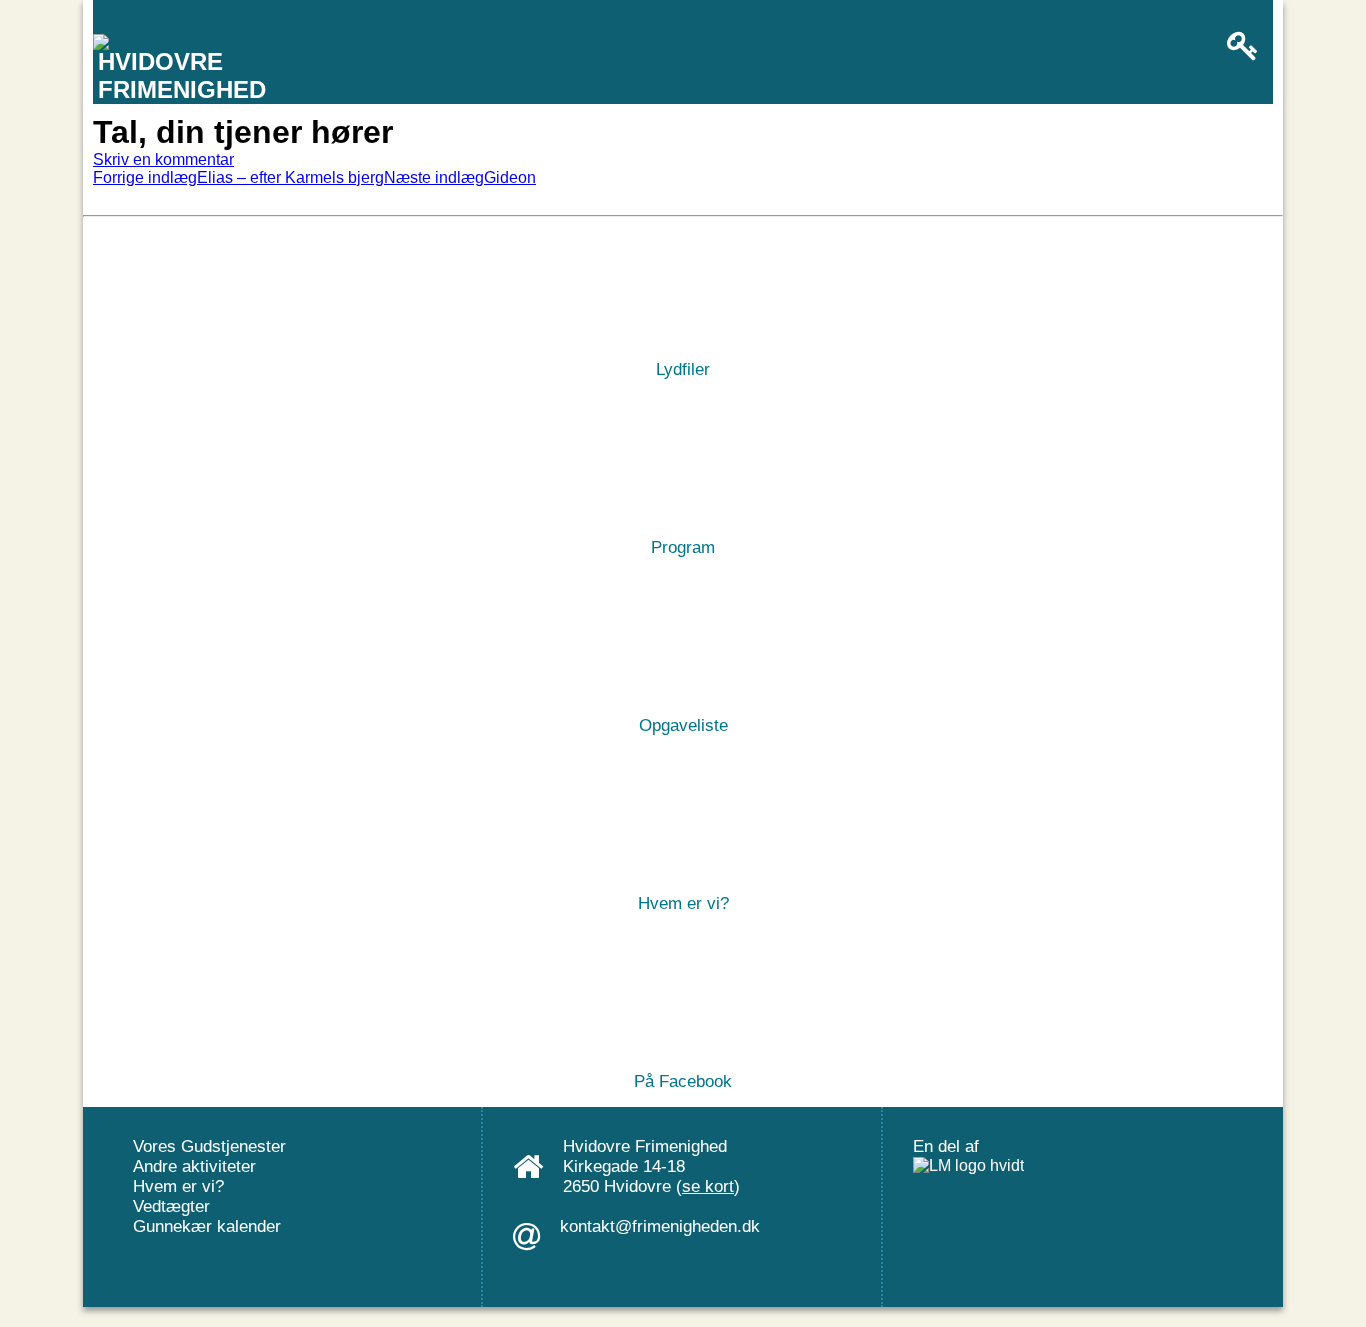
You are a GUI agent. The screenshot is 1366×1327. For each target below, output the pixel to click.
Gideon (460, 177)
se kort (708, 1186)
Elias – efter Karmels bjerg (238, 177)
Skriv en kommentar (163, 159)
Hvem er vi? (683, 901)
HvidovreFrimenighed (182, 75)
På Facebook (683, 1079)
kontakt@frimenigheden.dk (660, 1226)
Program (683, 545)
